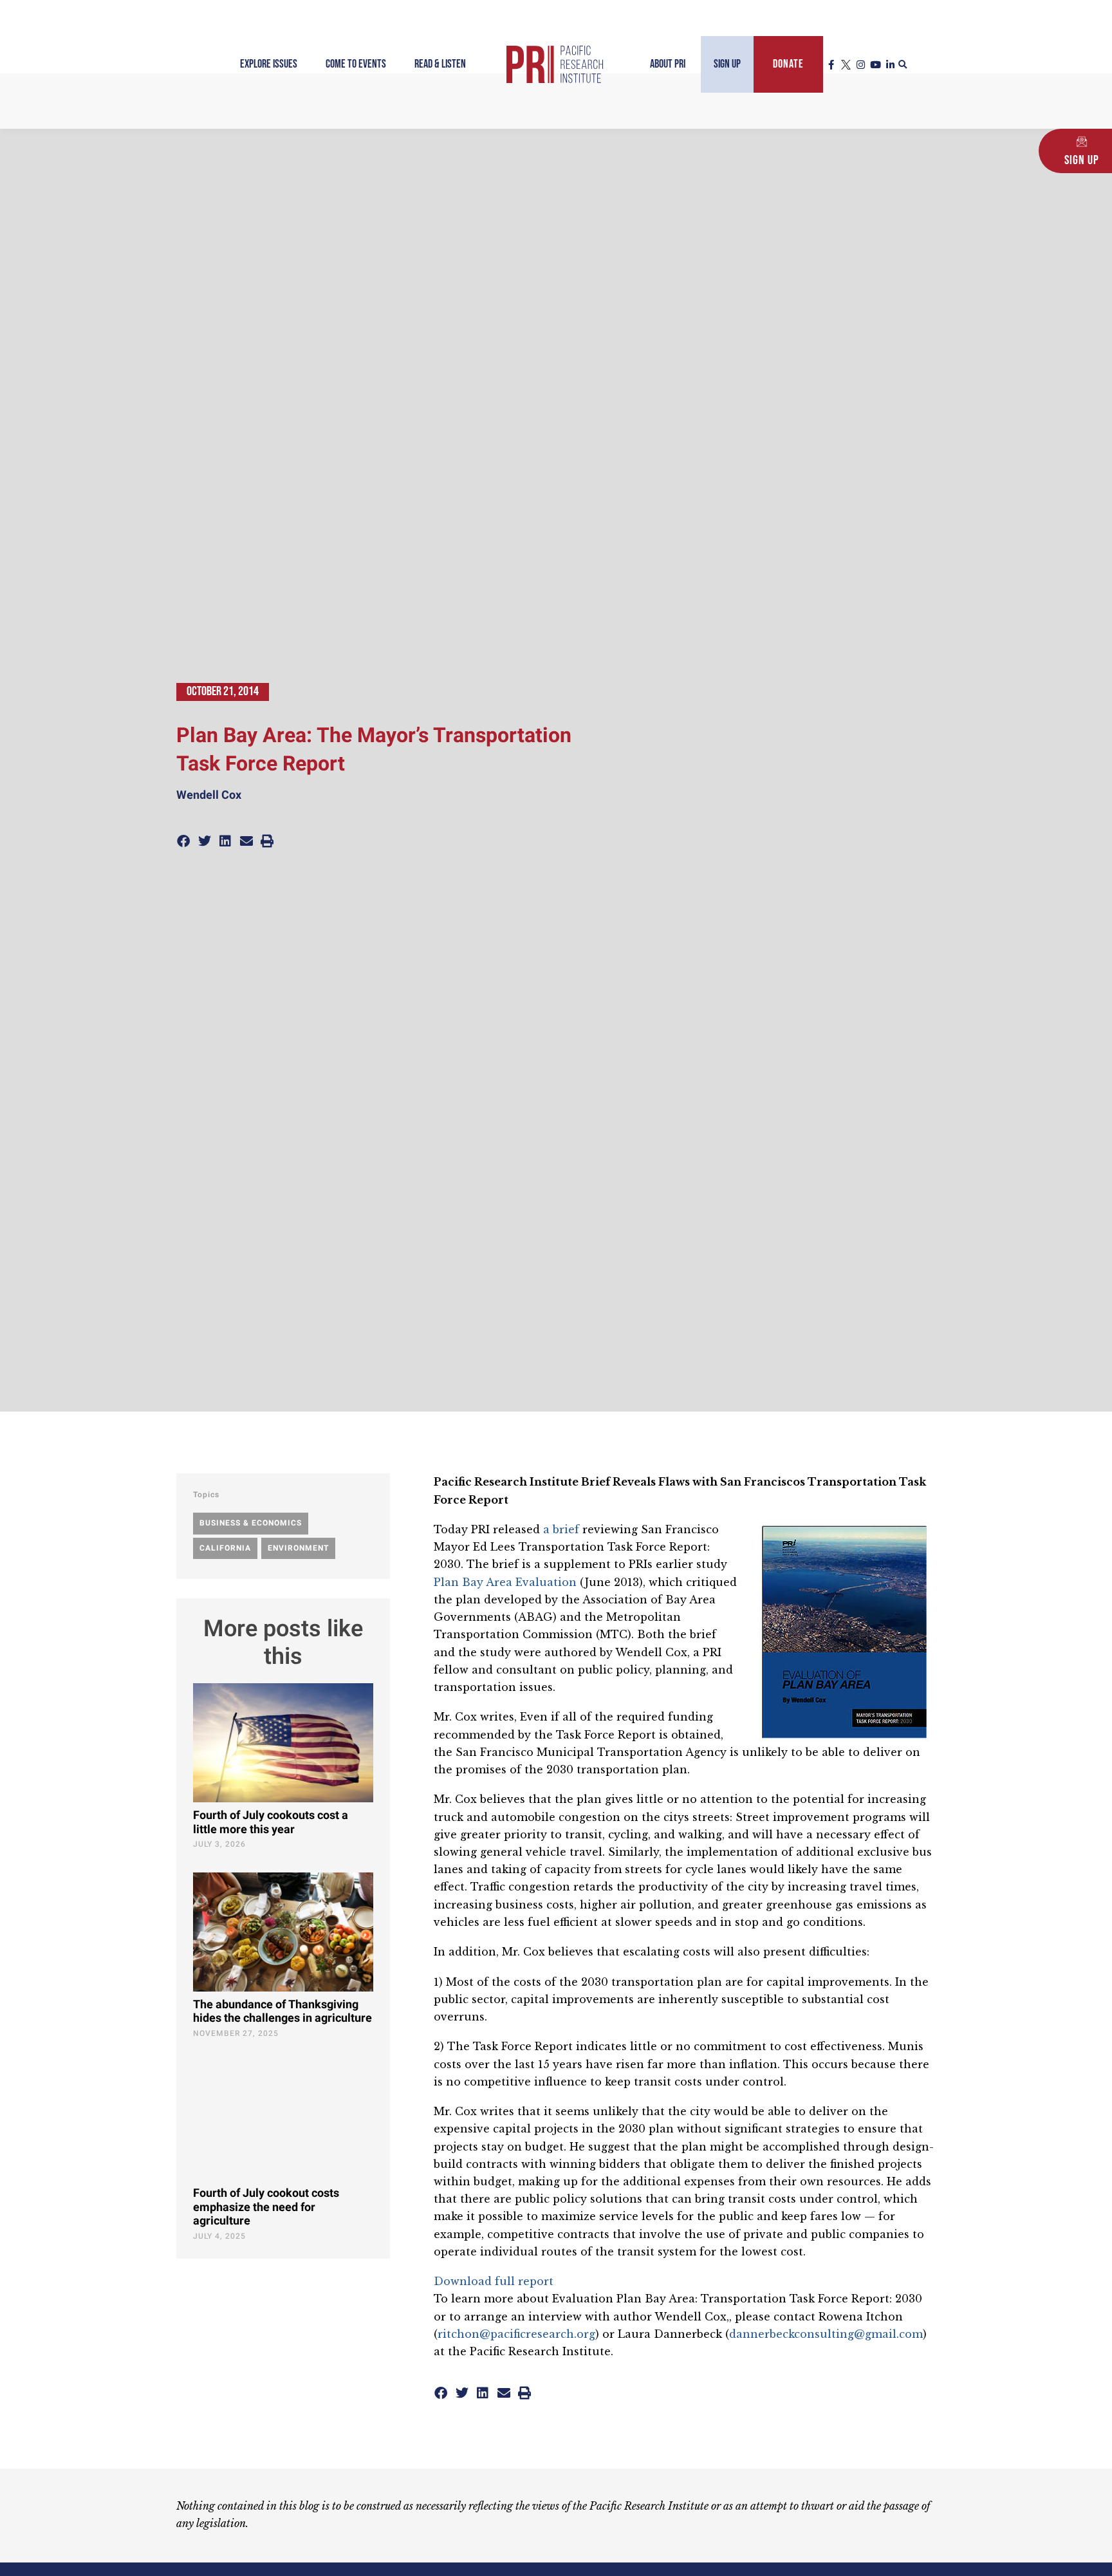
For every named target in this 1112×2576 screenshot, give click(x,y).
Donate (788, 64)
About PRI (668, 64)
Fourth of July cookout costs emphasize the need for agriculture (266, 2207)
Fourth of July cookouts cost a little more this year (271, 1823)
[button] (903, 65)
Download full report (494, 2281)
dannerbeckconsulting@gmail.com (826, 2334)
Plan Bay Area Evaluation (505, 1582)
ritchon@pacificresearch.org (516, 2334)
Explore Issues (269, 64)
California (225, 1548)
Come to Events (356, 64)
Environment (298, 1548)
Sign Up (727, 64)
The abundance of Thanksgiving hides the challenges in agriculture (283, 2012)
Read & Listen (440, 64)
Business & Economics (251, 1523)
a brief (561, 1529)
